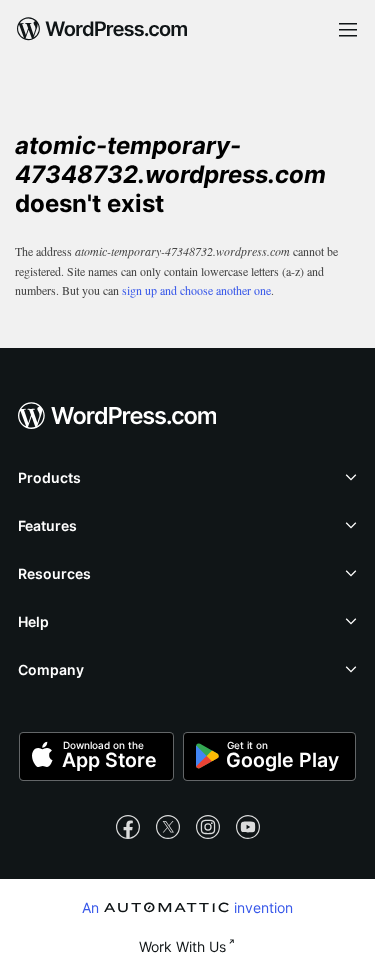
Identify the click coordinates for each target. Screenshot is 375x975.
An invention (187, 907)
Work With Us (182, 946)
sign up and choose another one (196, 290)
